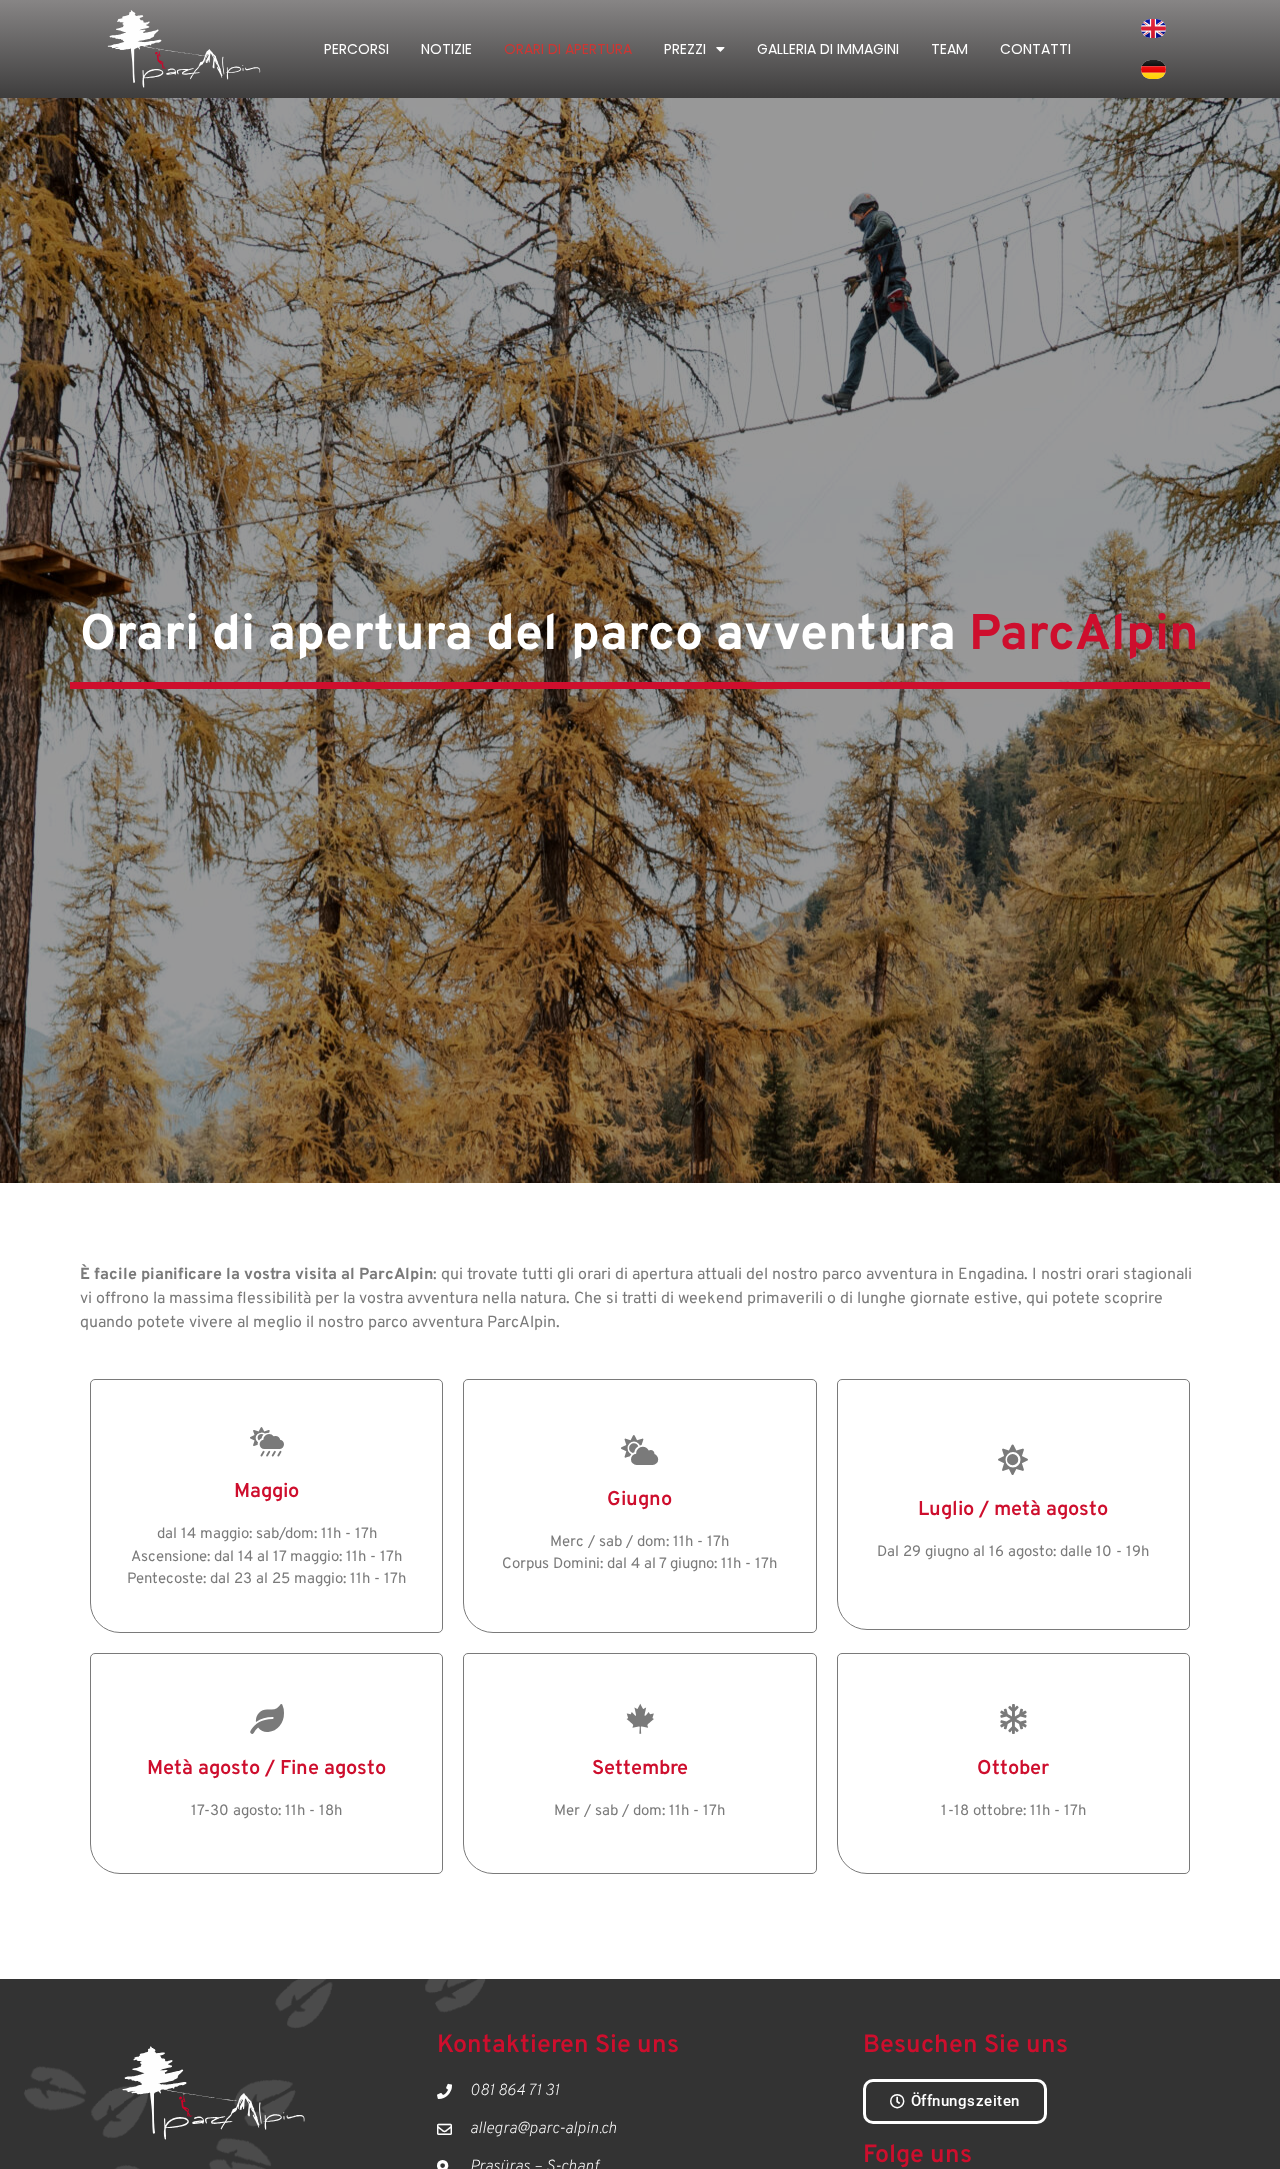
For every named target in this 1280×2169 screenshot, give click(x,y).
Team (949, 49)
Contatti (1035, 49)
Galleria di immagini (828, 49)
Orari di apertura (568, 49)
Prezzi (685, 49)
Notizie (446, 49)
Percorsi (356, 49)
